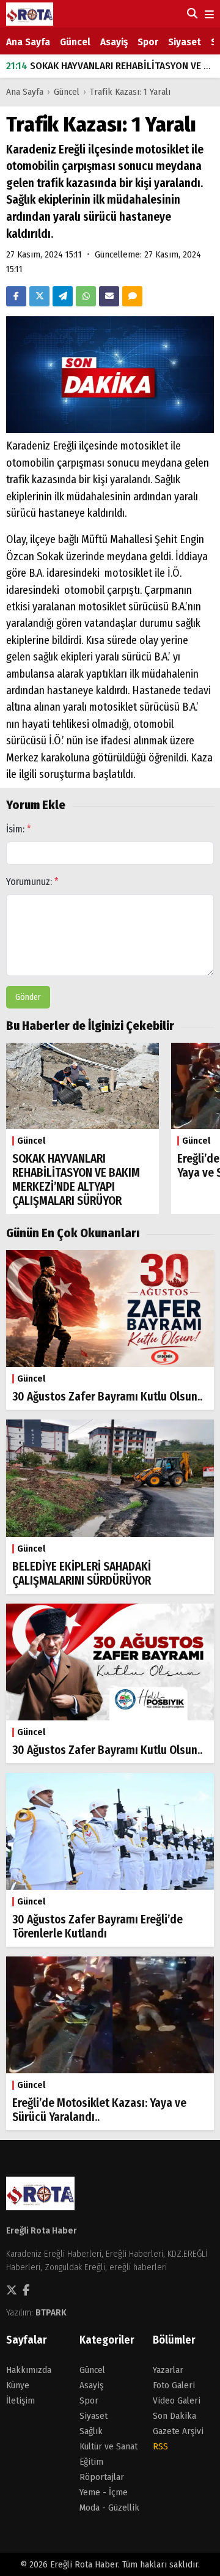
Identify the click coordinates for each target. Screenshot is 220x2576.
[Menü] (208, 15)
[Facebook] (16, 296)
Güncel (75, 42)
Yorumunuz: (32, 882)
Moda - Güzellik (109, 2508)
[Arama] (191, 13)
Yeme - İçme (104, 2492)
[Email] (109, 296)
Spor (148, 42)
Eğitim (91, 2462)
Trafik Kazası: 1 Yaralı (130, 92)
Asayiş (114, 42)
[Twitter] (39, 296)
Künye (18, 2385)
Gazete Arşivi (178, 2431)
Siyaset (185, 42)
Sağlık (91, 2431)
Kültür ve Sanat (108, 2446)
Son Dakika (174, 2416)
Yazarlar (168, 2370)
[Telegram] (63, 296)
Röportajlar (102, 2477)
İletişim (20, 2400)
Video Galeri (177, 2400)
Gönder (28, 997)
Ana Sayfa (28, 42)
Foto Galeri (174, 2385)
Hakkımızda (29, 2370)
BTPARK (51, 2312)
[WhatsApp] (86, 296)
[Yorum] (132, 296)
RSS (160, 2446)
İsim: (19, 829)
